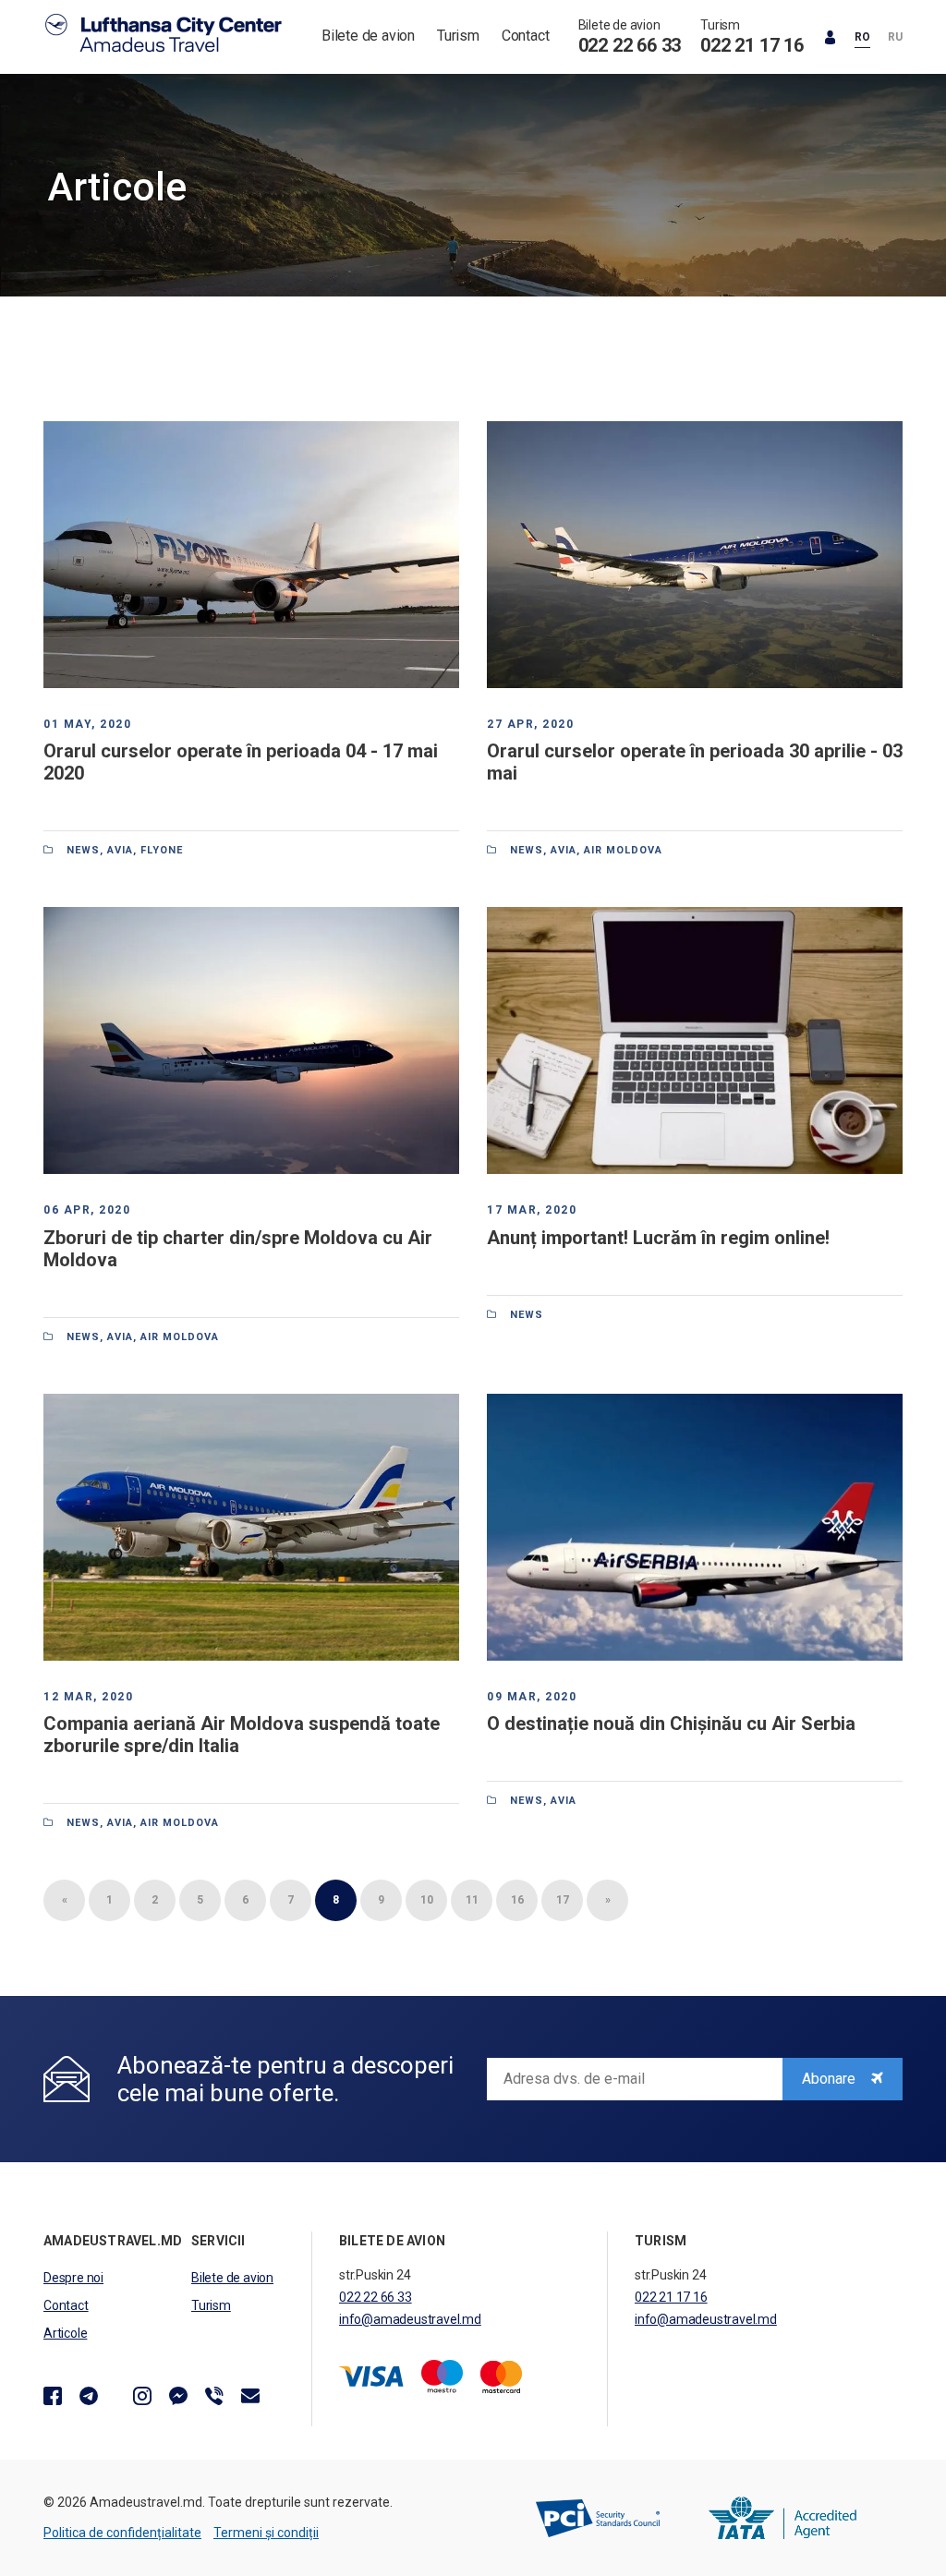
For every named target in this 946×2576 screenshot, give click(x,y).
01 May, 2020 (87, 724)
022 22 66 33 (630, 45)
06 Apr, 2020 (87, 1210)
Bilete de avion (368, 36)
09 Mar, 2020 (532, 1697)
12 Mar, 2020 (88, 1697)
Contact (526, 36)
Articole (65, 2333)
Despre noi (73, 2278)
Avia (120, 850)
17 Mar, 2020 (532, 1210)
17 (563, 1900)
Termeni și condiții (266, 2533)
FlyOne (162, 850)
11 (472, 1900)
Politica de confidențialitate (122, 2533)
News (83, 850)
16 (517, 1900)
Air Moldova (623, 850)
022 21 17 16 (752, 45)
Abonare (831, 2079)
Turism (458, 36)
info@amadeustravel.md (410, 2319)
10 (427, 1900)
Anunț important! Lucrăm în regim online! (658, 1238)
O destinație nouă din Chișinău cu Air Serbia (671, 1723)
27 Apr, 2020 (530, 724)
